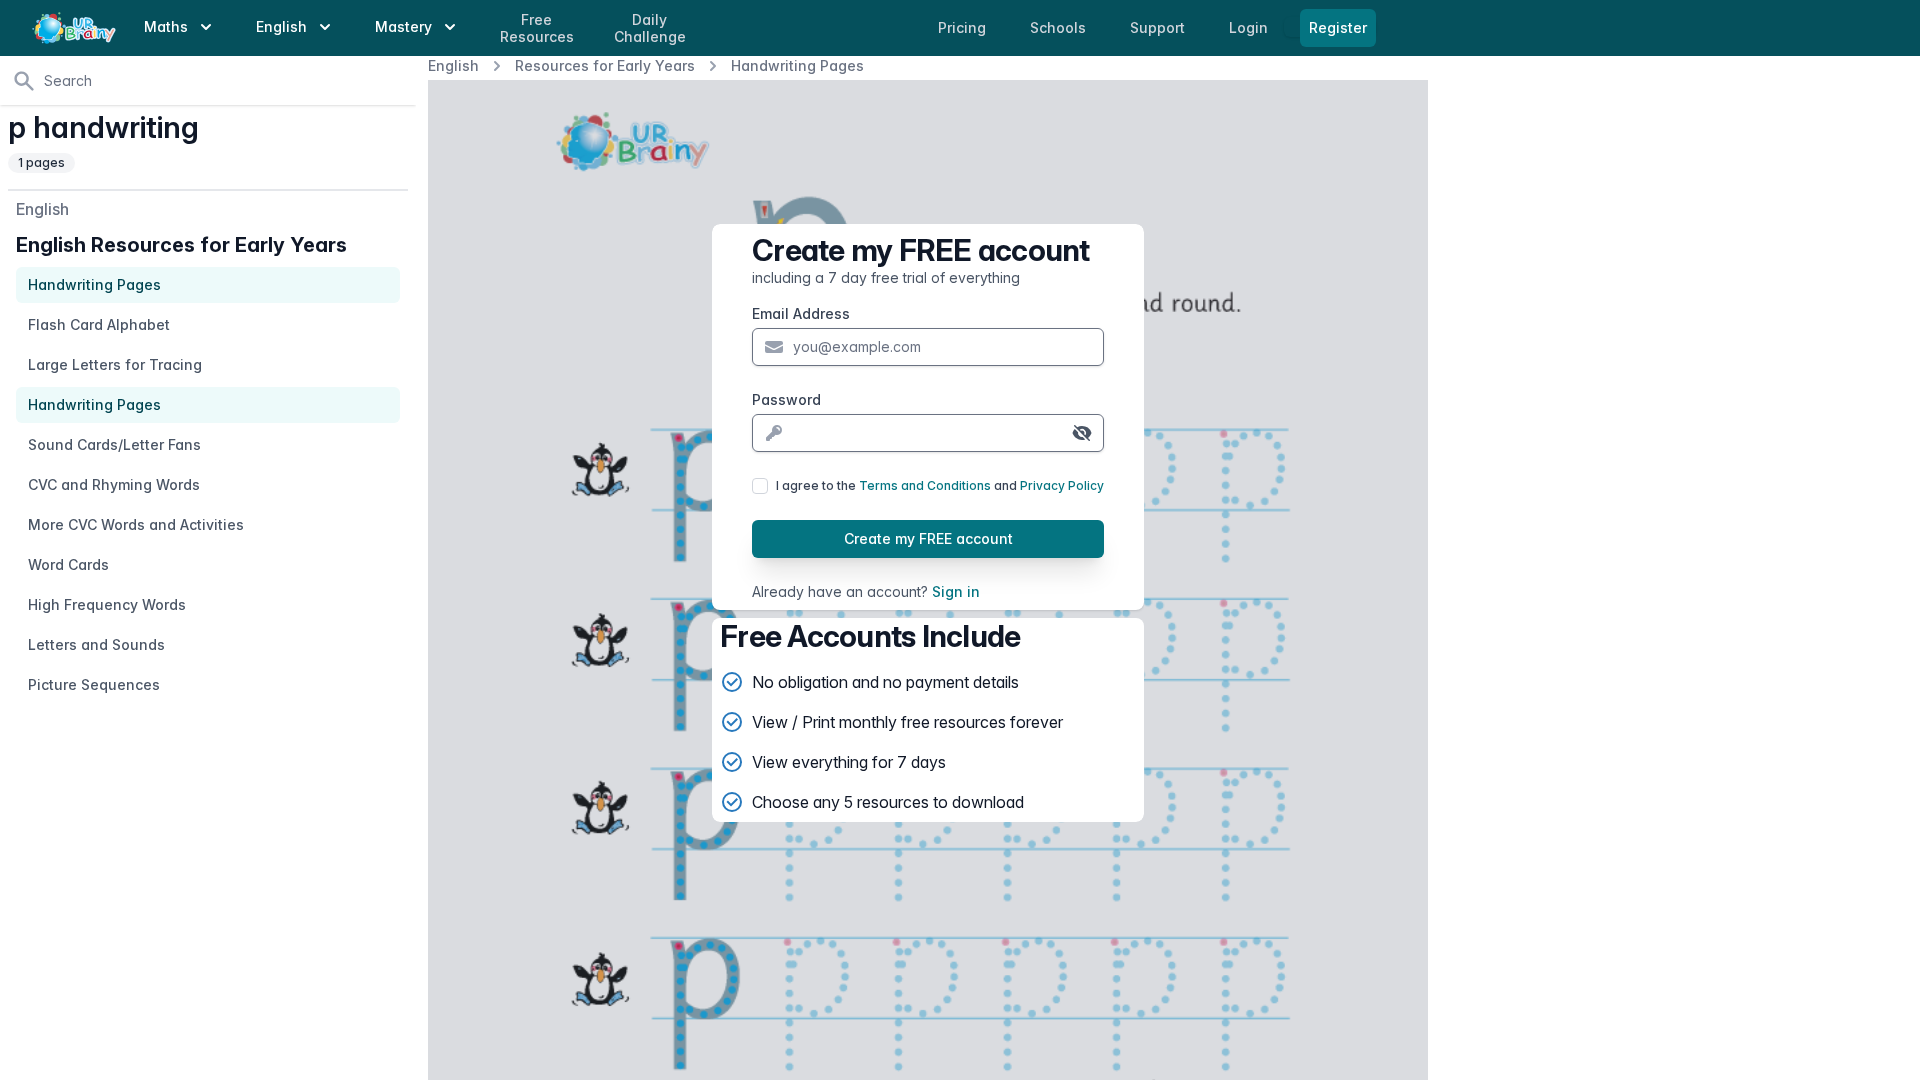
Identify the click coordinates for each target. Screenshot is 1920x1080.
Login (1250, 27)
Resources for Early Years (605, 65)
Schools (1060, 27)
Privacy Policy (1062, 485)
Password (786, 399)
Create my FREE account (928, 538)
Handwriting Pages (797, 65)
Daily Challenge (650, 28)
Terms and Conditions (925, 485)
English (453, 65)
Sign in (956, 591)
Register (1338, 27)
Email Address (801, 313)
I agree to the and (940, 485)
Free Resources (537, 28)
